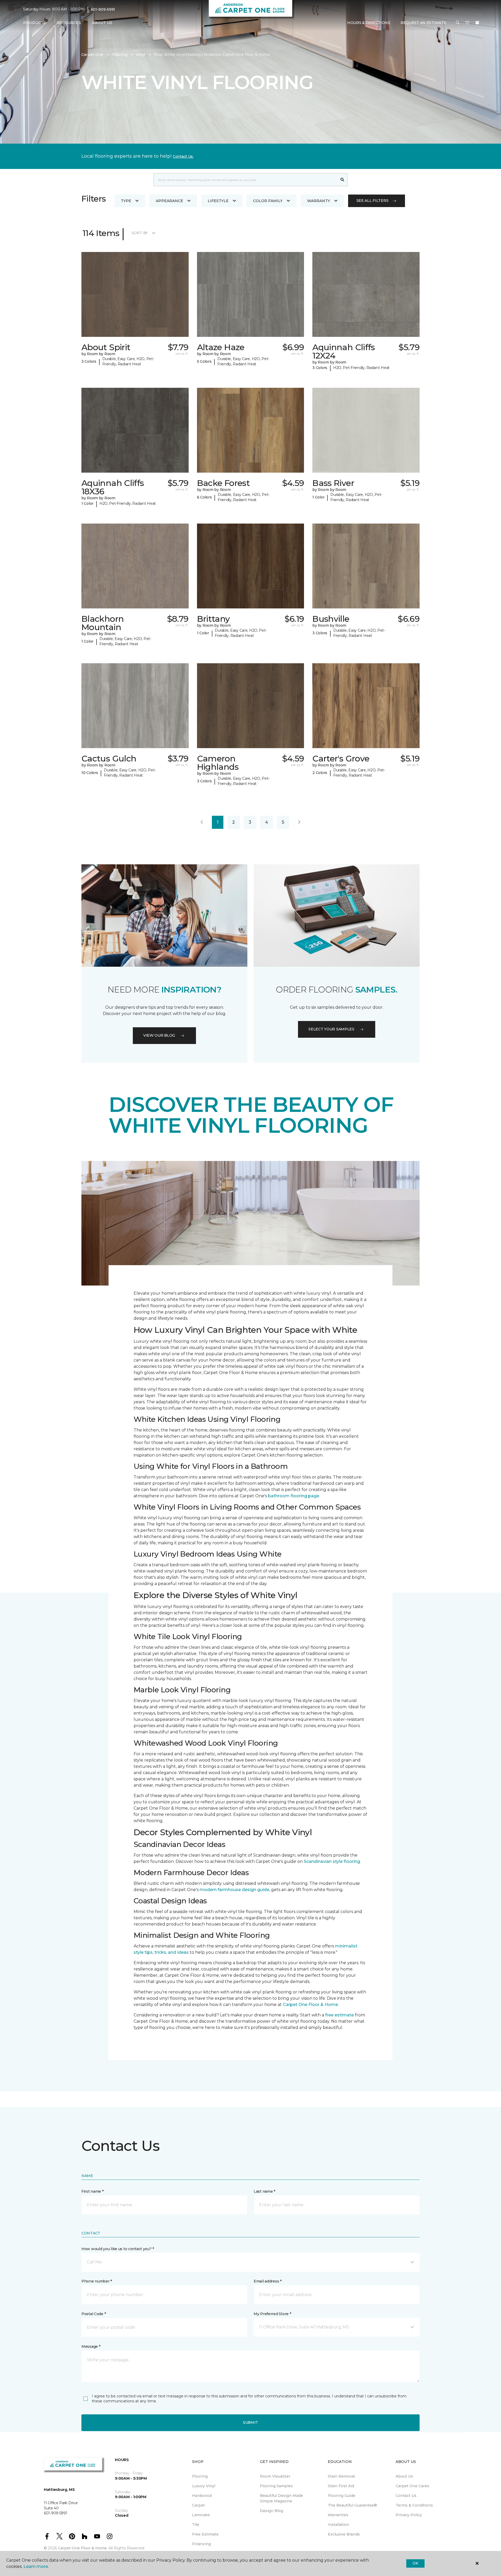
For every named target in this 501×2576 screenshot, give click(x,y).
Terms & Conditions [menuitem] (414, 2505)
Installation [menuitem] (338, 2525)
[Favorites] (467, 23)
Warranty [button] (319, 201)
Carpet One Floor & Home (310, 2005)
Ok (415, 2563)
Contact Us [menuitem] (406, 2496)
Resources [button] (69, 23)
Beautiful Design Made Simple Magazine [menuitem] (281, 2498)
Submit (250, 2422)
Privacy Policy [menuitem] (409, 2515)
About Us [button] (102, 23)
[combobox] (245, 180)
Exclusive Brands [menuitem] (344, 2534)
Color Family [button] (268, 201)
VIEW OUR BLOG (159, 1035)
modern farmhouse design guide (234, 1890)
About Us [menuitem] (404, 2476)
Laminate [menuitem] (201, 2515)
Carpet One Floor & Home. (83, 2548)
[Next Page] (299, 822)
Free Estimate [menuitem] (205, 2534)
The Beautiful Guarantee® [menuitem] (352, 2505)
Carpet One (92, 55)
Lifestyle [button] (218, 201)
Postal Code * (94, 2314)
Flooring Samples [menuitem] (276, 2486)
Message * (91, 2346)
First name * (93, 2191)
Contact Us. (183, 156)
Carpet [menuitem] (198, 2505)
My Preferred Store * (272, 2314)
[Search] (342, 180)
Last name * (264, 2191)
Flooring (120, 55)
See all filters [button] (372, 201)
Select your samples (331, 1029)
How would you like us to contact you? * (118, 2249)
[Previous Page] (202, 822)
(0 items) (477, 23)
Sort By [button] (140, 233)
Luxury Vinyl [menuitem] (204, 2486)
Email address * (268, 2281)
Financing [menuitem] (201, 2544)
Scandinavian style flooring (332, 1861)
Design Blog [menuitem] (272, 2511)
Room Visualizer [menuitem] (275, 2476)
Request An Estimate (424, 23)
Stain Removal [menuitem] (341, 2476)
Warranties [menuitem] (338, 2515)
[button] (458, 23)
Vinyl (140, 55)
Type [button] (126, 201)
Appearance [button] (169, 201)
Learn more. (36, 2566)
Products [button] (34, 23)
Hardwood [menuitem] (202, 2496)
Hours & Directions (369, 23)
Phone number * (97, 2281)
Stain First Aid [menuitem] (341, 2486)
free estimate (339, 2015)
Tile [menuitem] (196, 2525)
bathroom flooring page (294, 1496)
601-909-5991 (103, 9)
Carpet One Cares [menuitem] (412, 2486)
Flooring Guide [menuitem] (342, 2496)
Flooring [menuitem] (200, 2476)
